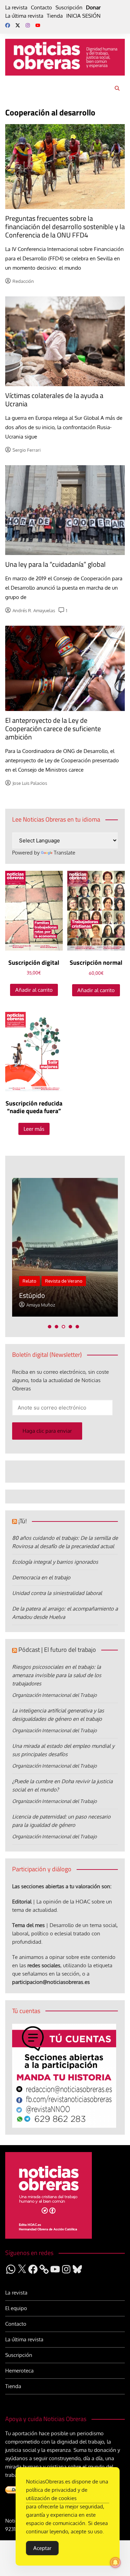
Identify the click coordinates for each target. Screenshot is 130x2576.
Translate (64, 853)
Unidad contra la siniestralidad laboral (57, 1593)
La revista (16, 7)
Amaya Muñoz (41, 1305)
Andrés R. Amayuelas (34, 610)
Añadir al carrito (34, 990)
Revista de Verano (64, 1281)
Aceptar (42, 2548)
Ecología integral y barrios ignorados (55, 1562)
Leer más (34, 1129)
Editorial (22, 1902)
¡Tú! (23, 1521)
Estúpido (32, 1295)
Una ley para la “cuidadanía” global (55, 564)
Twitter (18, 25)
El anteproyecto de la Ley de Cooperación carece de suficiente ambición (53, 728)
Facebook (8, 25)
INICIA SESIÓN (83, 16)
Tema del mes (28, 1925)
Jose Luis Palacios (30, 783)
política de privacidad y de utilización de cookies (57, 2494)
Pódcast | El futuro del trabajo (57, 1650)
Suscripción (69, 7)
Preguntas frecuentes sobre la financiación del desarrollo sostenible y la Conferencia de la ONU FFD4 (65, 227)
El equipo (16, 2308)
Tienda (55, 16)
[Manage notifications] (115, 2562)
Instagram (28, 25)
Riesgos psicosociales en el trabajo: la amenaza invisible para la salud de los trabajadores (57, 1675)
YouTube (38, 25)
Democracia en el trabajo (41, 1577)
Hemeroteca (19, 2371)
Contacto (41, 7)
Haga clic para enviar (47, 1431)
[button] (50, 1327)
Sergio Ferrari (27, 450)
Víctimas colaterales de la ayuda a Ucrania (54, 400)
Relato (29, 1281)
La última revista (24, 16)
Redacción (23, 281)
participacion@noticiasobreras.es (51, 1982)
